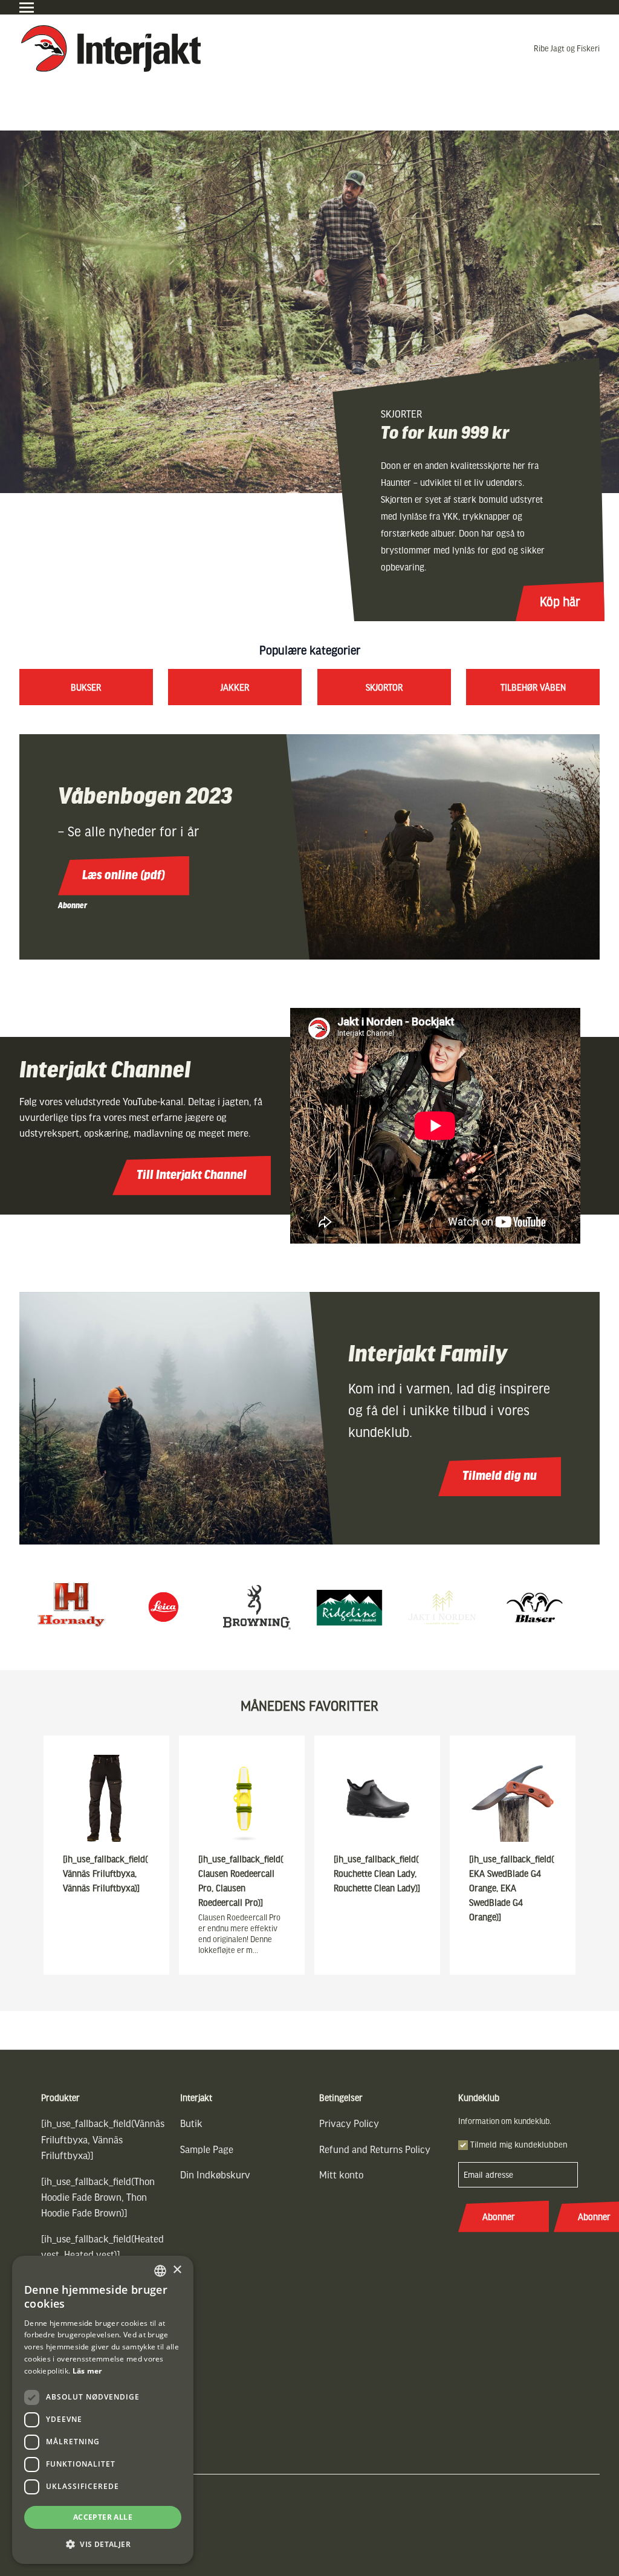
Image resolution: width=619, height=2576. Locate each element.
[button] (103, 2544)
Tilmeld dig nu (500, 1477)
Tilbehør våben (533, 687)
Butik (191, 2123)
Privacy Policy (349, 2123)
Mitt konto (341, 2174)
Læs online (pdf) (124, 876)
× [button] (177, 2270)
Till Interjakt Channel (192, 1176)
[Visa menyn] (27, 8)
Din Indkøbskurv (215, 2174)
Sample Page (207, 2149)
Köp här (560, 601)
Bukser (86, 687)
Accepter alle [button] (103, 2517)
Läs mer (87, 2371)
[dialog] (103, 2410)
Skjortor (384, 687)
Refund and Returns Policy (375, 2149)
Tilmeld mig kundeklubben (519, 2144)
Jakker (235, 687)
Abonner (73, 905)
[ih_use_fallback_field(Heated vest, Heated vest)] (102, 2246)
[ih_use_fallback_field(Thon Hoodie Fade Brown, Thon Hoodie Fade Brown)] (98, 2197)
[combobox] (160, 2271)
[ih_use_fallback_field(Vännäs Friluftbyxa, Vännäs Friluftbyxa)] (103, 2139)
